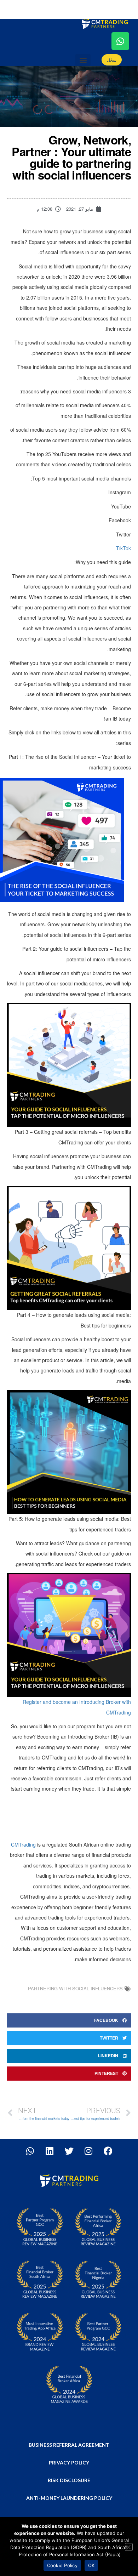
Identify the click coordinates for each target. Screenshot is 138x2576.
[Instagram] (88, 2151)
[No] (129, 2547)
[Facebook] (108, 2151)
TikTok (123, 548)
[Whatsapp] (120, 41)
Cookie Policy (62, 2565)
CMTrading (23, 1844)
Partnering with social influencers (75, 1988)
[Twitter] (69, 2151)
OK (91, 2565)
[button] (83, 60)
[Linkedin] (50, 2151)
